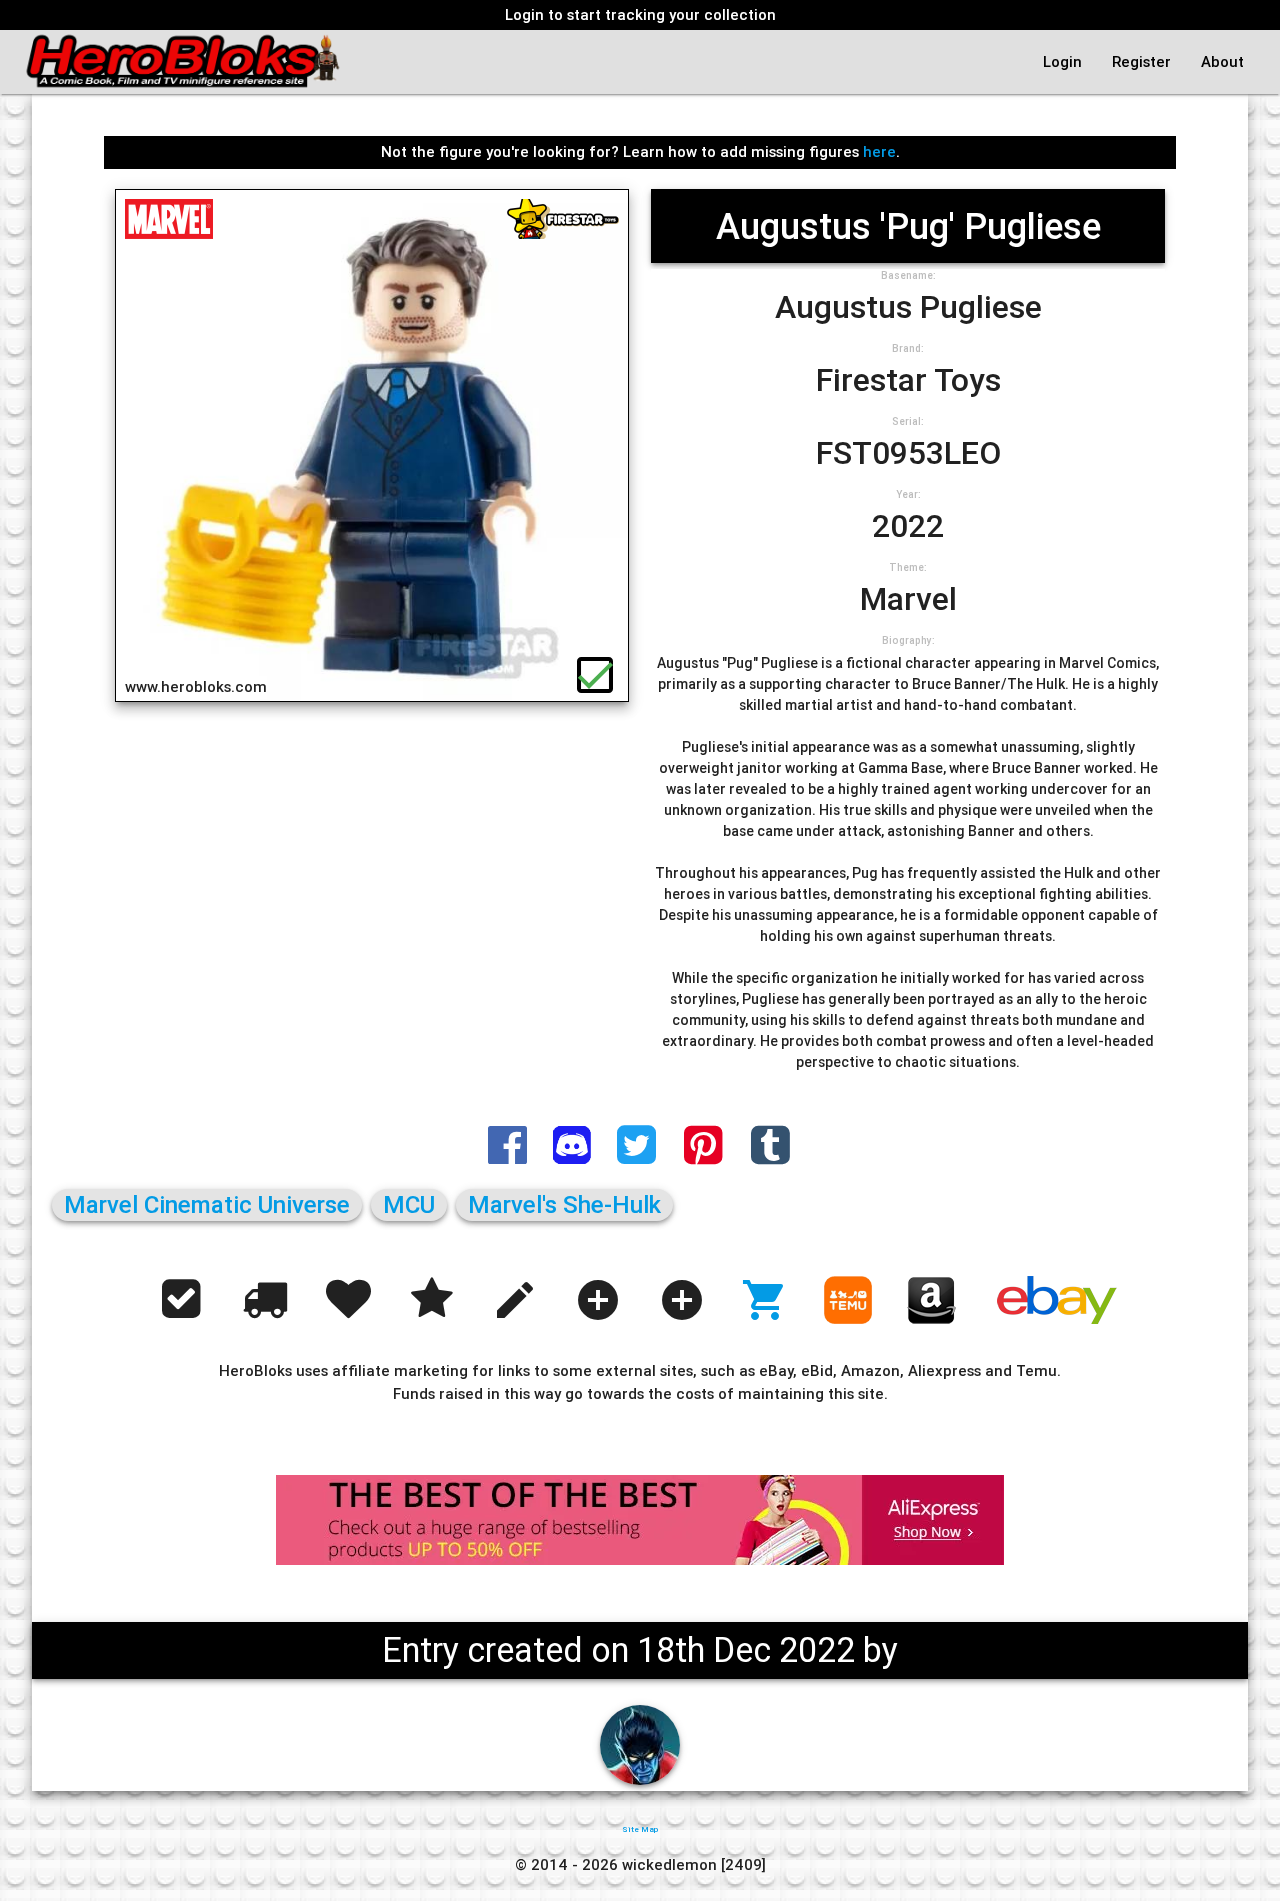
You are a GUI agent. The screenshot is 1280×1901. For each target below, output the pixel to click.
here (879, 151)
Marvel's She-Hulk (564, 1204)
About (1222, 61)
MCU (409, 1204)
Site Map (640, 1829)
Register (1141, 61)
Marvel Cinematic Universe (207, 1204)
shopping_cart (765, 1300)
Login (1062, 61)
